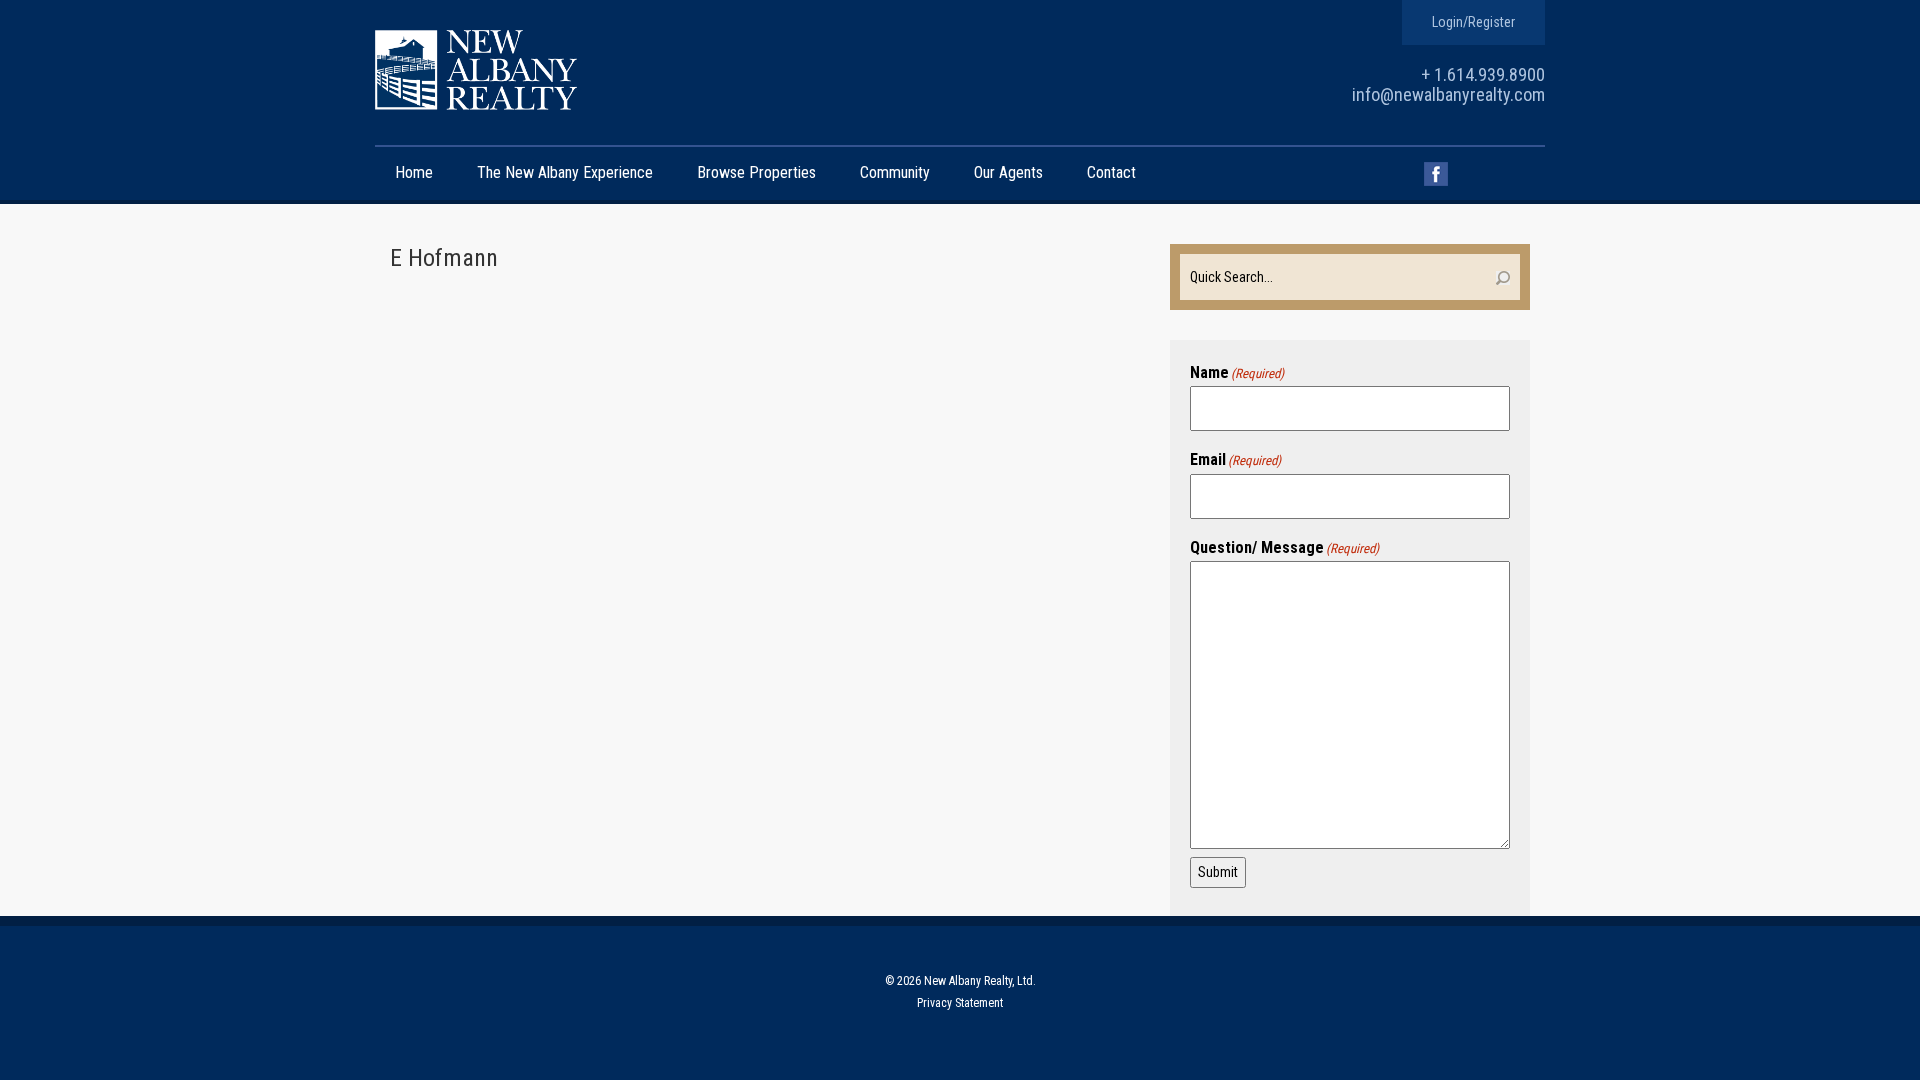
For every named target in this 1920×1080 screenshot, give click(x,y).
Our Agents (1008, 172)
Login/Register (1473, 22)
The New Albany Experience (565, 172)
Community (895, 172)
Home (414, 172)
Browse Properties (756, 172)
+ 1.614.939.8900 (1483, 74)
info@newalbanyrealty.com (1448, 94)
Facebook (1436, 174)
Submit (1218, 872)
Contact (1111, 172)
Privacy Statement (960, 1003)
